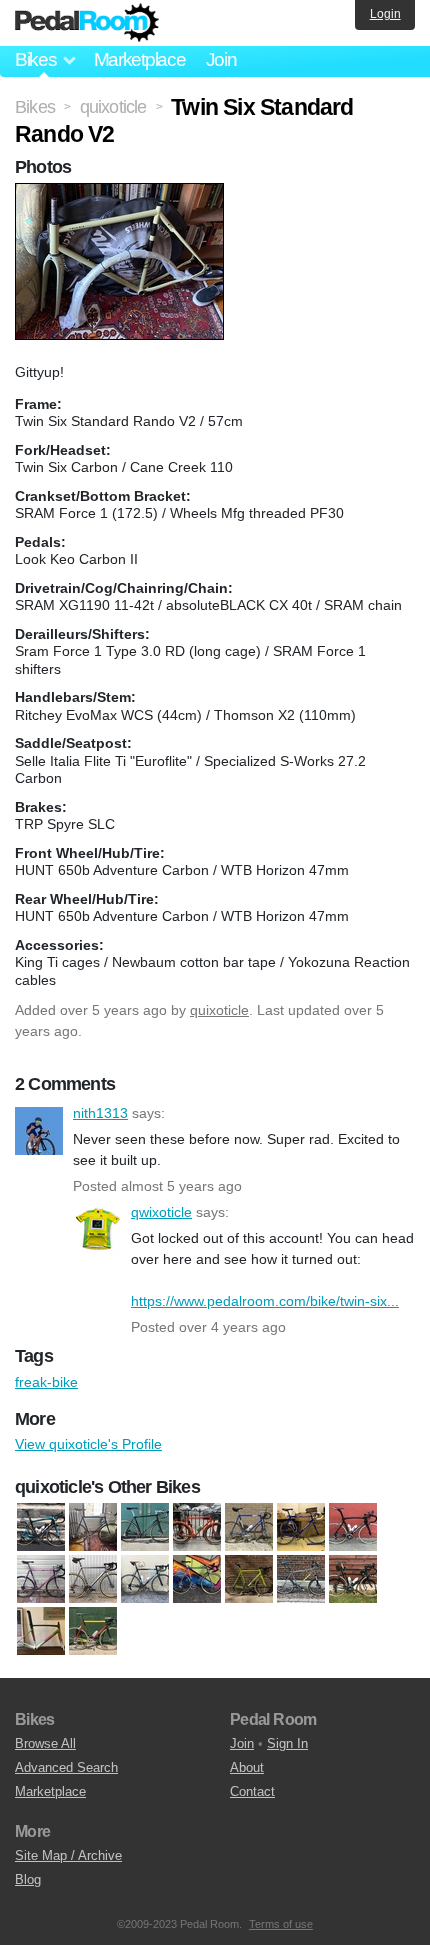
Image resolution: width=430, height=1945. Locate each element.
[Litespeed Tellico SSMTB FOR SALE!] (301, 1580)
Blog (28, 1879)
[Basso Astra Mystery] (41, 1580)
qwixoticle (97, 1230)
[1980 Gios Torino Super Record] (249, 1528)
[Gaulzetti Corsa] (249, 1580)
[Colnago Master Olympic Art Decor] (197, 1580)
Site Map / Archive (68, 1855)
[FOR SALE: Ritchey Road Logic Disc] (145, 1528)
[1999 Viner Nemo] (301, 1528)
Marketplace (140, 59)
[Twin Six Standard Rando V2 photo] (122, 193)
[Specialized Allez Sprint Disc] (41, 1632)
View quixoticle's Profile (88, 1444)
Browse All (45, 1743)
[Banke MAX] (93, 1528)
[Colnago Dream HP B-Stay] (145, 1580)
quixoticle (219, 1010)
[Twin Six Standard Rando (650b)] (197, 1528)
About (247, 1767)
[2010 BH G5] (41, 1528)
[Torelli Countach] (93, 1632)
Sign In (287, 1743)
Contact (252, 1791)
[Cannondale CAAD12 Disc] (93, 1580)
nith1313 (39, 1131)
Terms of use (281, 1924)
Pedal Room (87, 23)
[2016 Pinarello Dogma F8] (353, 1528)
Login (385, 14)
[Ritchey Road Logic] (353, 1580)
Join (221, 59)
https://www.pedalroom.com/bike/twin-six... (265, 1301)
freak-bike (46, 1382)
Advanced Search (66, 1767)
